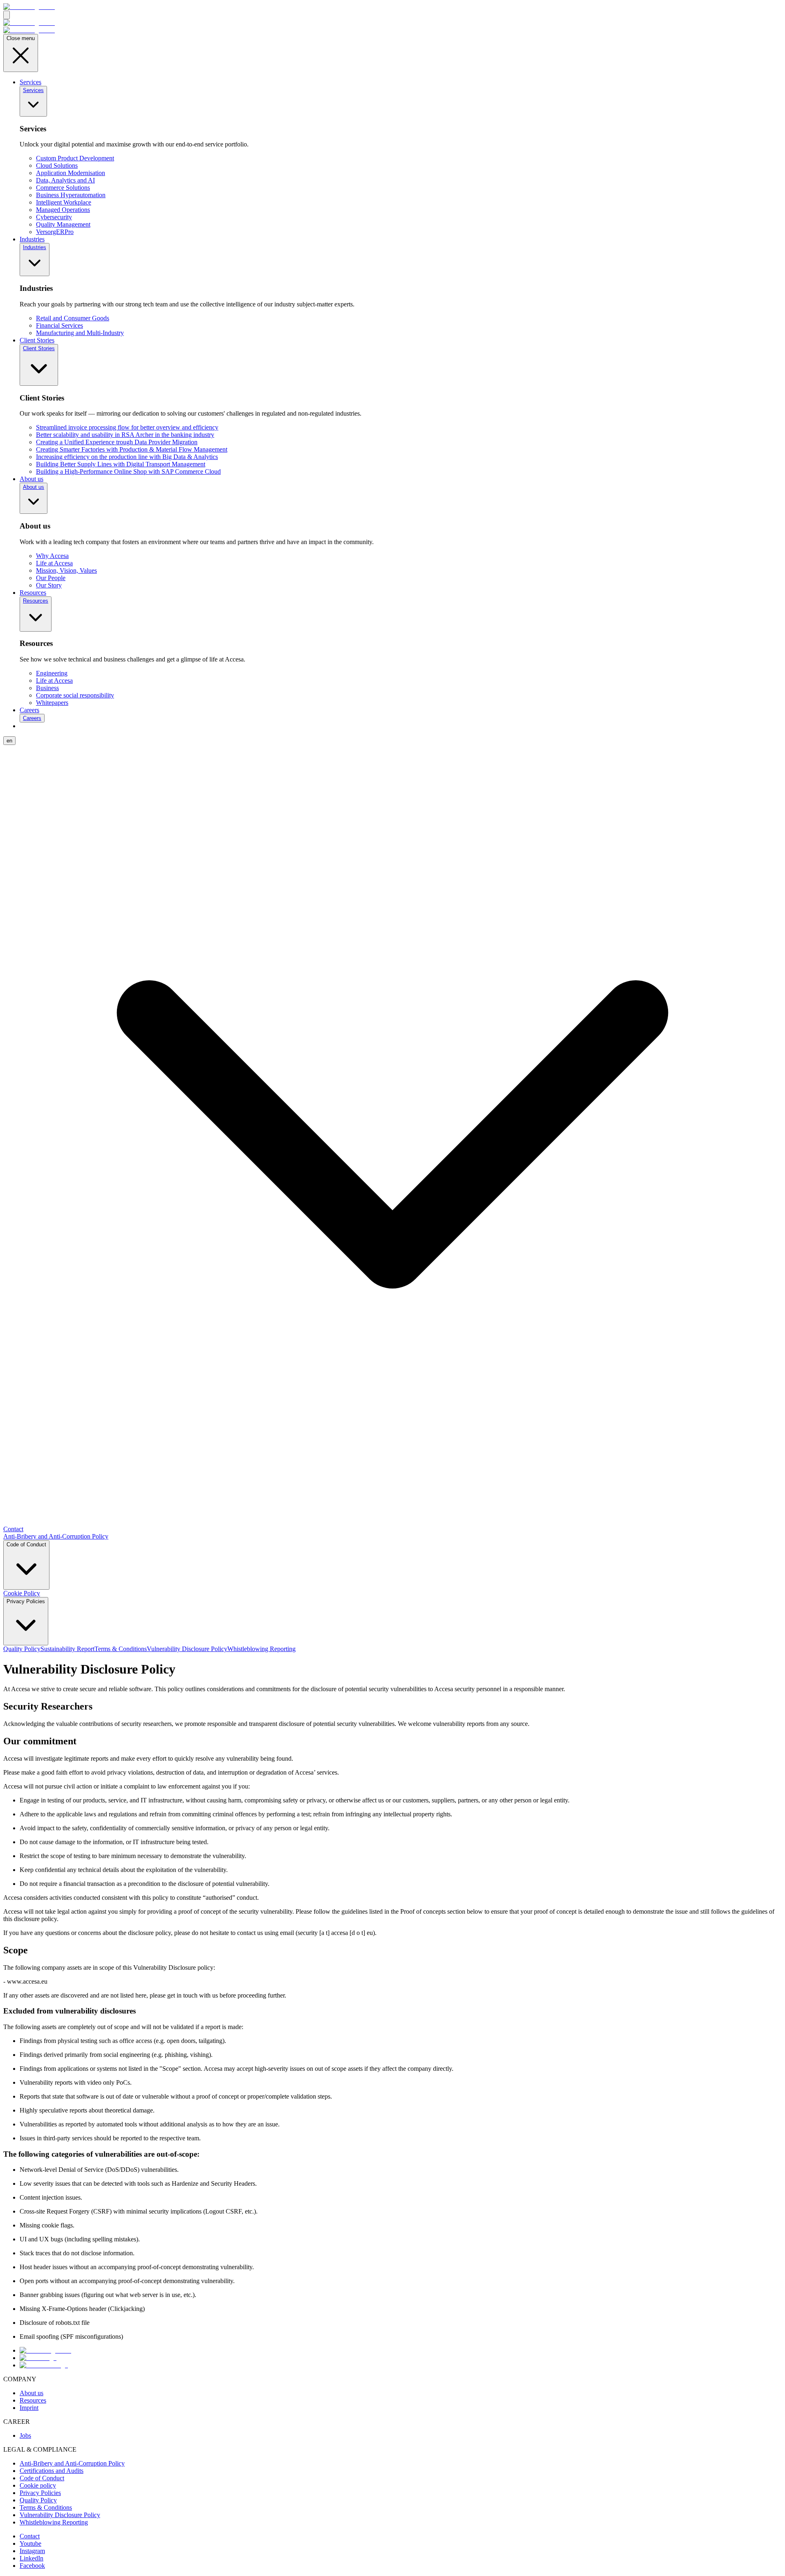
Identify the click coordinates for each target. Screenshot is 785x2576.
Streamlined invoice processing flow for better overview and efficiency (127, 427)
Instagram (32, 2551)
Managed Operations (63, 210)
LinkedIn (31, 2558)
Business (47, 688)
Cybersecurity (54, 217)
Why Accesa (52, 556)
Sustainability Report (67, 1649)
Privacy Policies (26, 1601)
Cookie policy (38, 2485)
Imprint (29, 2408)
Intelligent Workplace (64, 202)
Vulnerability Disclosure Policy (187, 1649)
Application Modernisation (71, 173)
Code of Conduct (26, 1544)
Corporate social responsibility (75, 695)
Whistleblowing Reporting (261, 1649)
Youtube (30, 2543)
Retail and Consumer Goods (73, 318)
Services (30, 82)
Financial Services (59, 325)
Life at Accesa (54, 563)
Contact (13, 1529)
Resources (33, 593)
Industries (32, 239)
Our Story (49, 585)
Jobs (25, 2435)
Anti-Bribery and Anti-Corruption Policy (56, 1536)
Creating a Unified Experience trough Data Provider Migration (117, 442)
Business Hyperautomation (71, 195)
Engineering (52, 673)
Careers (29, 710)
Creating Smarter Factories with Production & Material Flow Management (132, 449)
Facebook (32, 2566)
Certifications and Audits (52, 2471)
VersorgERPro (55, 232)
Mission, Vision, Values (66, 570)
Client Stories (37, 340)
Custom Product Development (75, 158)
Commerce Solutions (63, 188)
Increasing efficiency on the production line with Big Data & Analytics (127, 457)
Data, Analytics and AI (65, 180)
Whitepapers (52, 703)
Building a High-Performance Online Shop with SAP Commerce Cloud (128, 471)
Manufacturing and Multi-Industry (80, 333)
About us (31, 479)
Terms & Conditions (121, 1649)
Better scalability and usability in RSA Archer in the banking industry (125, 435)
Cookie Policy (22, 1593)
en (9, 741)
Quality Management (63, 224)
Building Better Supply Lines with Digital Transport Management (121, 464)
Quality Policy (22, 1649)
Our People (51, 578)
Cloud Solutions (57, 165)
